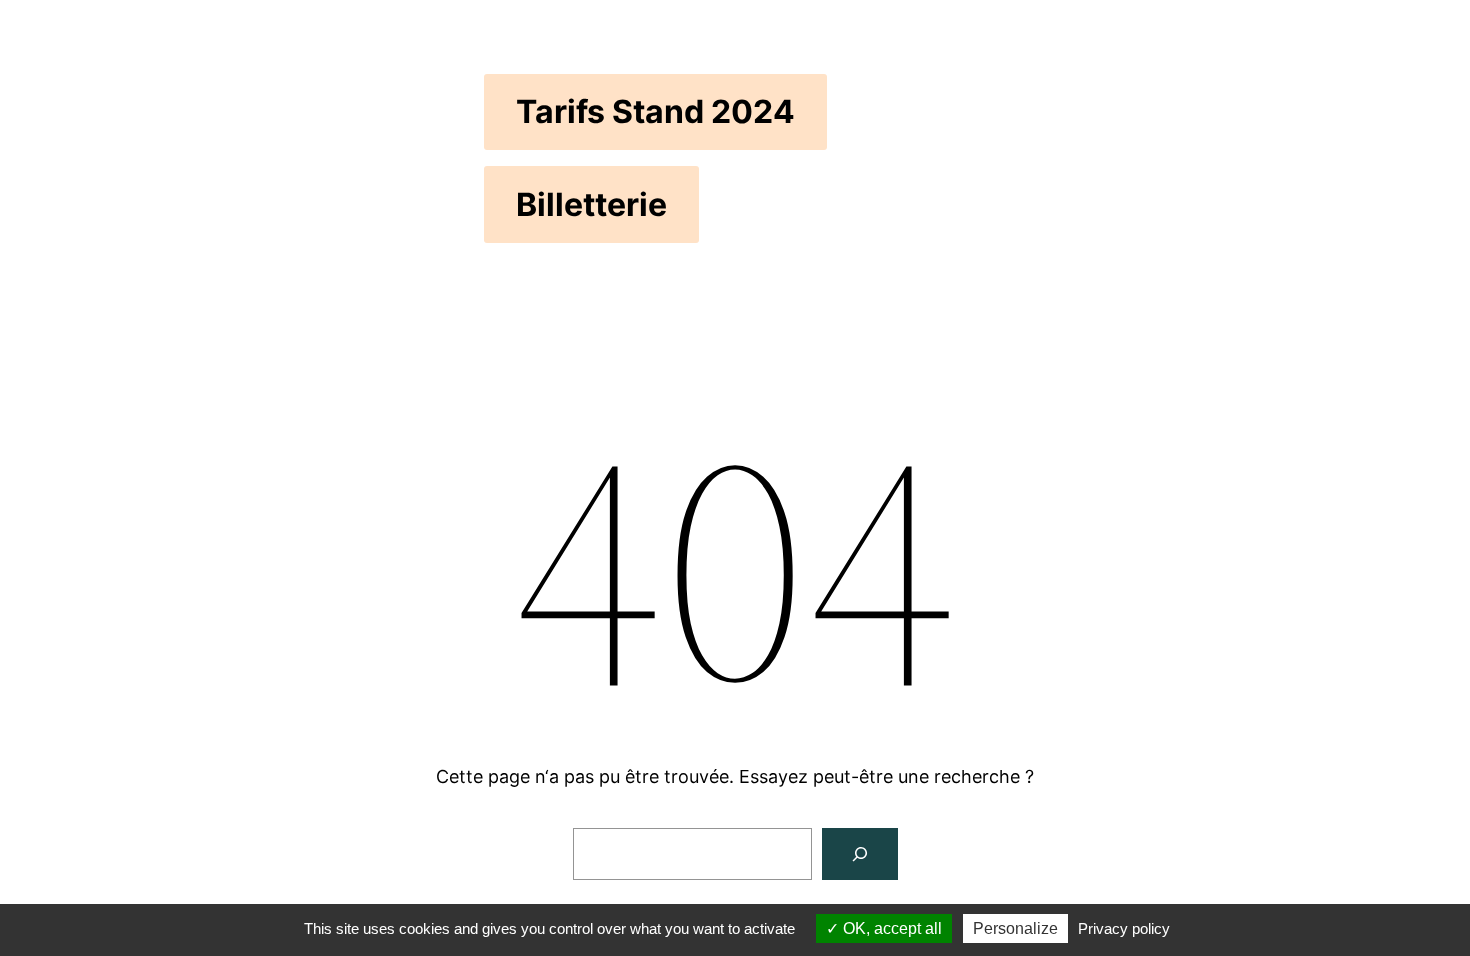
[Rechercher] (860, 854)
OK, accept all (890, 928)
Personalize (1015, 928)
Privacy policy (1124, 928)
